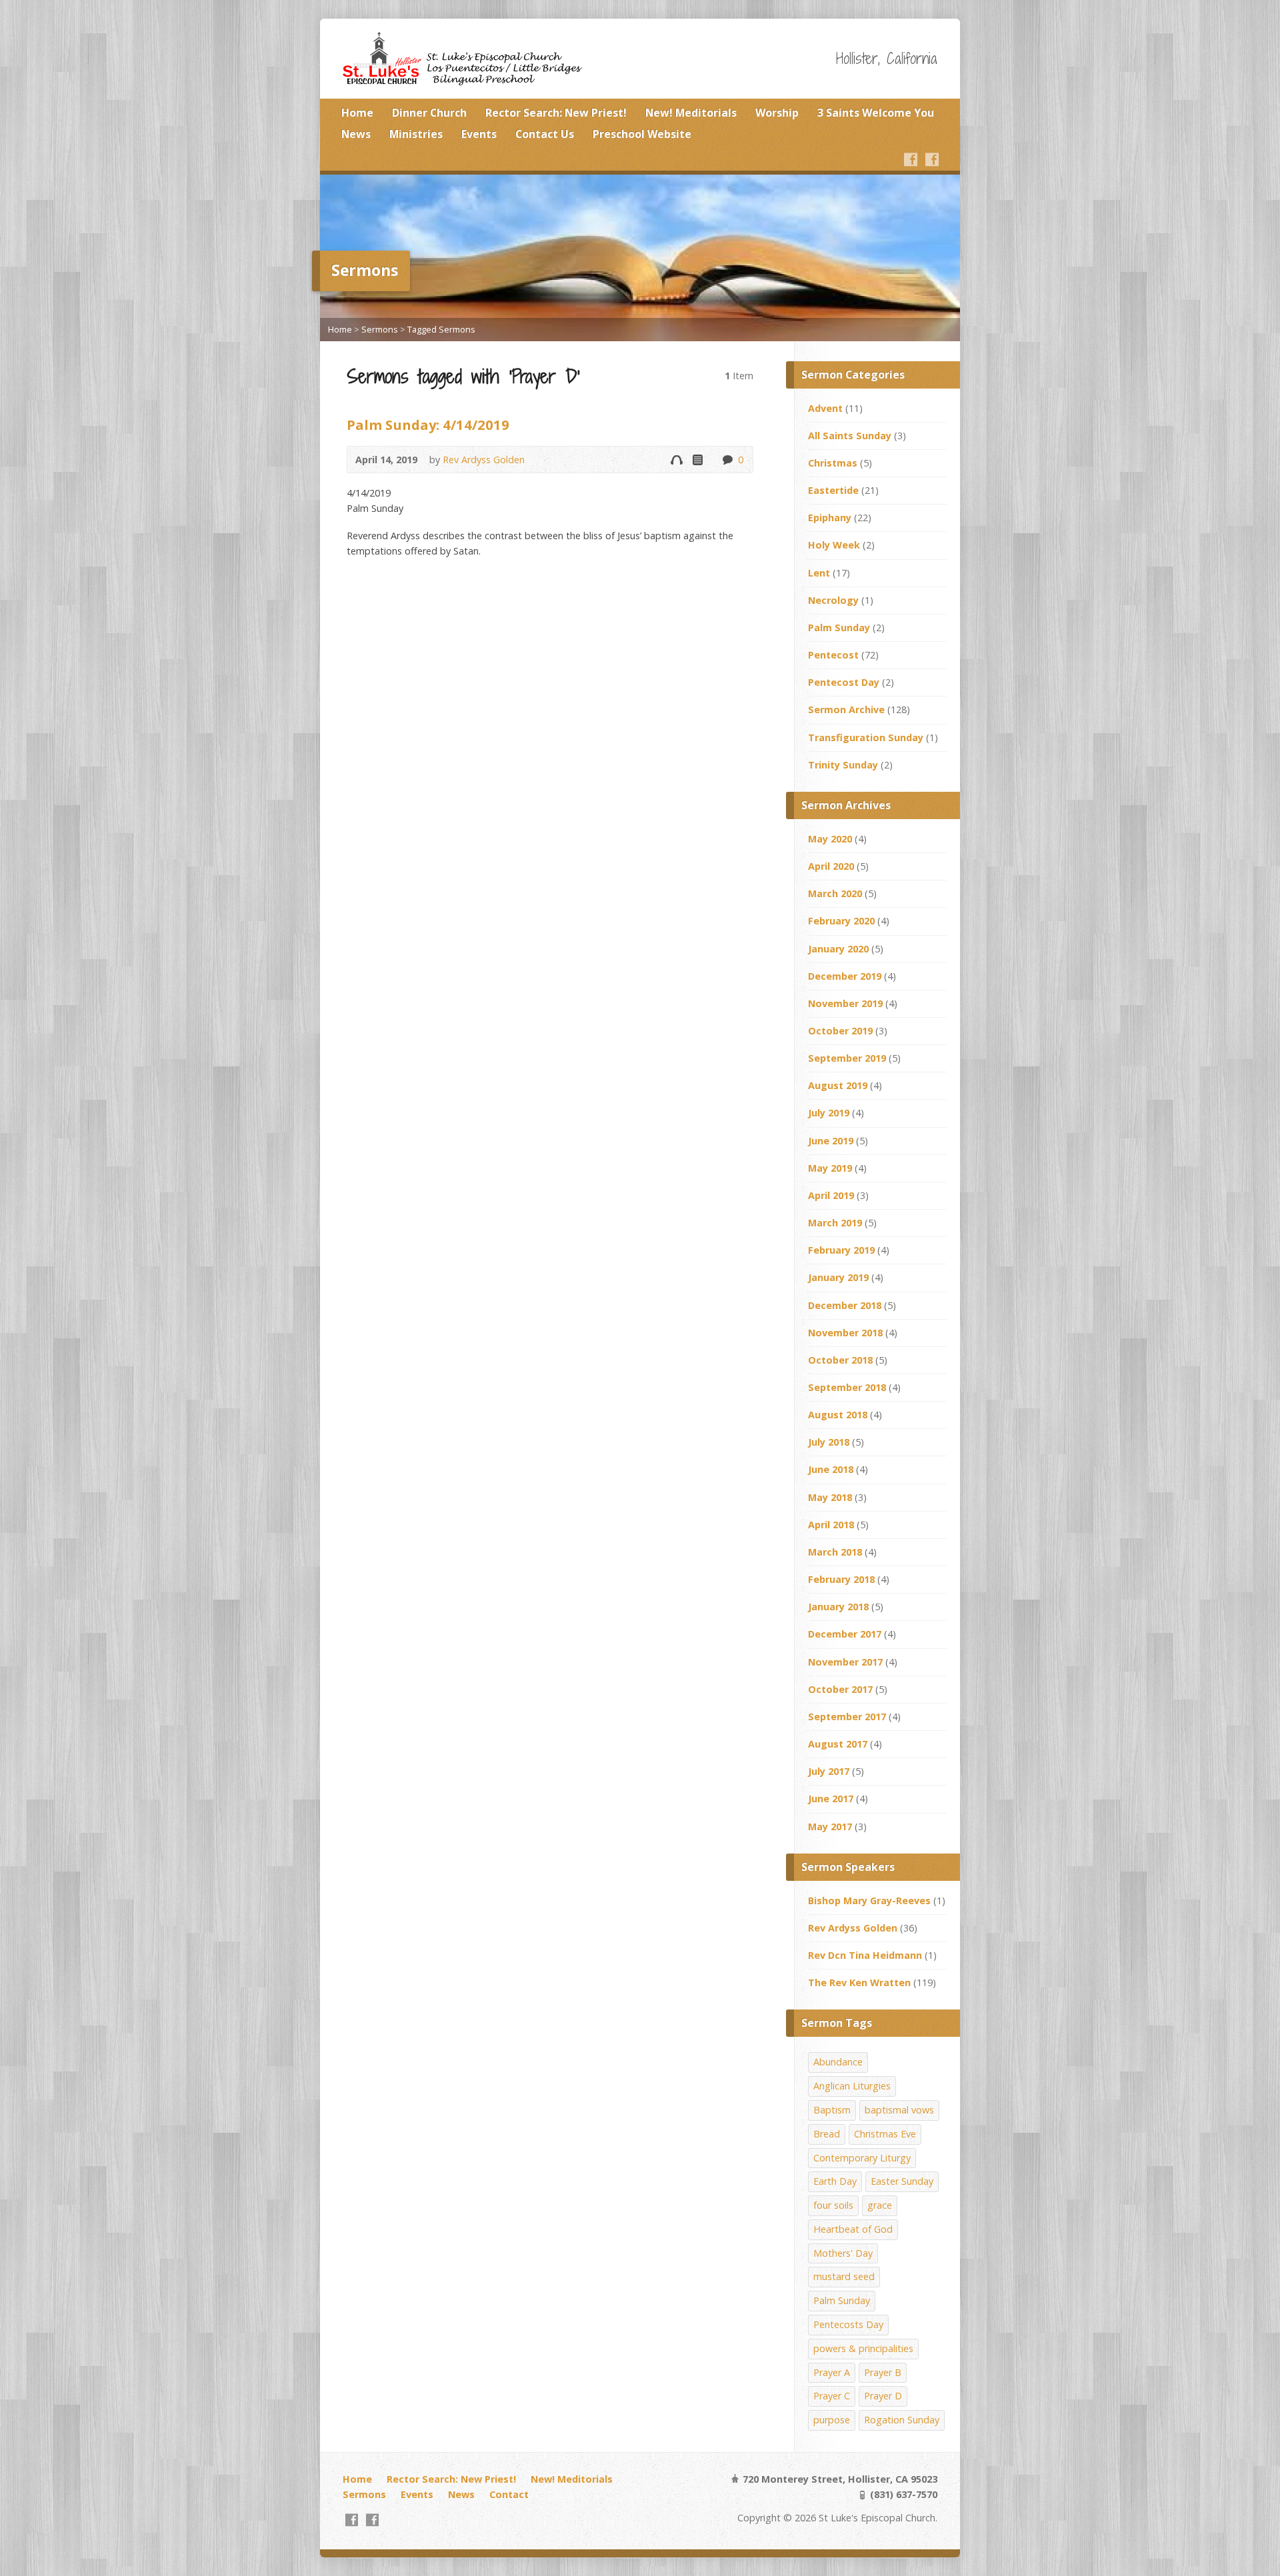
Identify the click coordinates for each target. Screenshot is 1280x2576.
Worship (777, 113)
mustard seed (844, 2276)
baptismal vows (899, 2110)
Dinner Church (429, 113)
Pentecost (833, 655)
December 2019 (845, 976)
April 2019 (831, 1195)
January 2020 (838, 949)
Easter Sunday (902, 2181)
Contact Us (545, 134)
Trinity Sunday (843, 765)
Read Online (697, 460)
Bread (827, 2134)
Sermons (380, 329)
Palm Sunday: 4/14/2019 (428, 425)
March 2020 (835, 893)
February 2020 (841, 921)
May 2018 (830, 1497)
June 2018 (831, 1469)
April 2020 (831, 866)
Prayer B (883, 2372)
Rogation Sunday (902, 2420)
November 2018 (845, 1333)
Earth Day (835, 2181)
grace (880, 2205)
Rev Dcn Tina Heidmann (865, 1955)
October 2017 (840, 1689)
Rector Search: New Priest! (556, 113)
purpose (832, 2420)
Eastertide (833, 490)
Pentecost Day (844, 682)
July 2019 (829, 1113)
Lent (819, 573)
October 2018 (840, 1360)
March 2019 (835, 1223)
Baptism (832, 2110)
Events (479, 134)
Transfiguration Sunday (866, 737)
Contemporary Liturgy (862, 2158)
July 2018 (829, 1442)
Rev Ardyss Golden (484, 460)
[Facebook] (911, 159)
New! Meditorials (691, 113)
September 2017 (847, 1717)
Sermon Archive (846, 709)
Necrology (833, 600)
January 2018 (838, 1607)
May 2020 (830, 839)
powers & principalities (863, 2348)
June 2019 (831, 1141)
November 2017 (845, 1662)
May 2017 (830, 1827)
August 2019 (838, 1085)
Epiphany (830, 518)
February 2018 (841, 1579)
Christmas (833, 463)
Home (357, 113)
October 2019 (840, 1031)
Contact (509, 2494)
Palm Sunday (839, 628)
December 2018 (845, 1305)
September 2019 (847, 1058)
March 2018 (835, 1552)
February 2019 (841, 1250)
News (356, 134)
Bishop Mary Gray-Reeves (869, 1901)
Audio (676, 460)
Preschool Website (642, 134)
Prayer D (883, 2396)
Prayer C (832, 2396)
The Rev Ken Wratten (859, 1982)
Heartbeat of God (853, 2229)
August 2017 (838, 1744)
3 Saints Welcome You (876, 113)
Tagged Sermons (441, 329)
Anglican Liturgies (852, 2086)
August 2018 (838, 1415)
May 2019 (830, 1168)
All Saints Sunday (850, 436)
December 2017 (845, 1634)
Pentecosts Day (848, 2324)
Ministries (416, 134)
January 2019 (838, 1277)
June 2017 (831, 1799)
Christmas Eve (885, 2134)
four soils (833, 2205)
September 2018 (847, 1387)
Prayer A (832, 2372)
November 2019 (845, 1003)
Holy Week (834, 545)
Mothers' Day (843, 2253)
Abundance (838, 2062)
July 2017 (829, 1771)
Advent (825, 408)
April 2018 (831, 1525)
